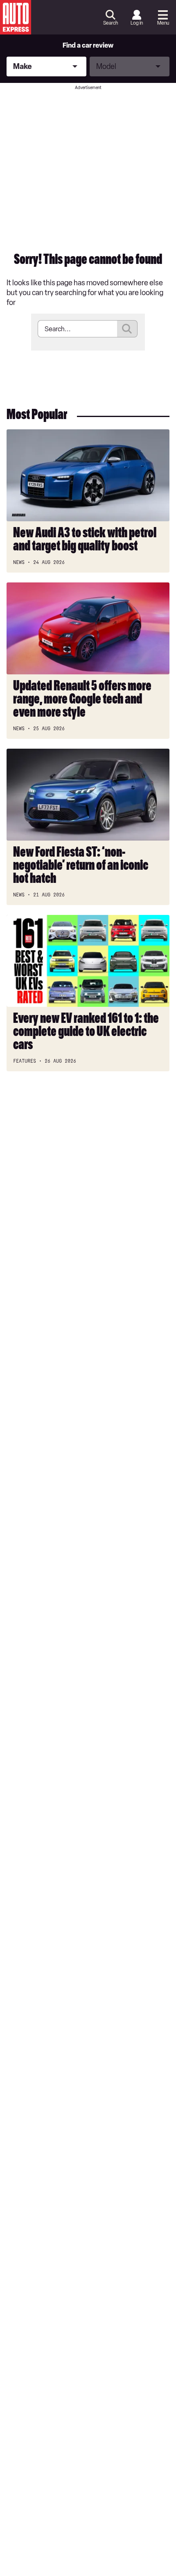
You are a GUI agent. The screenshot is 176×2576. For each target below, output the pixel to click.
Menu (163, 23)
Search (111, 23)
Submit (127, 329)
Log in (137, 23)
